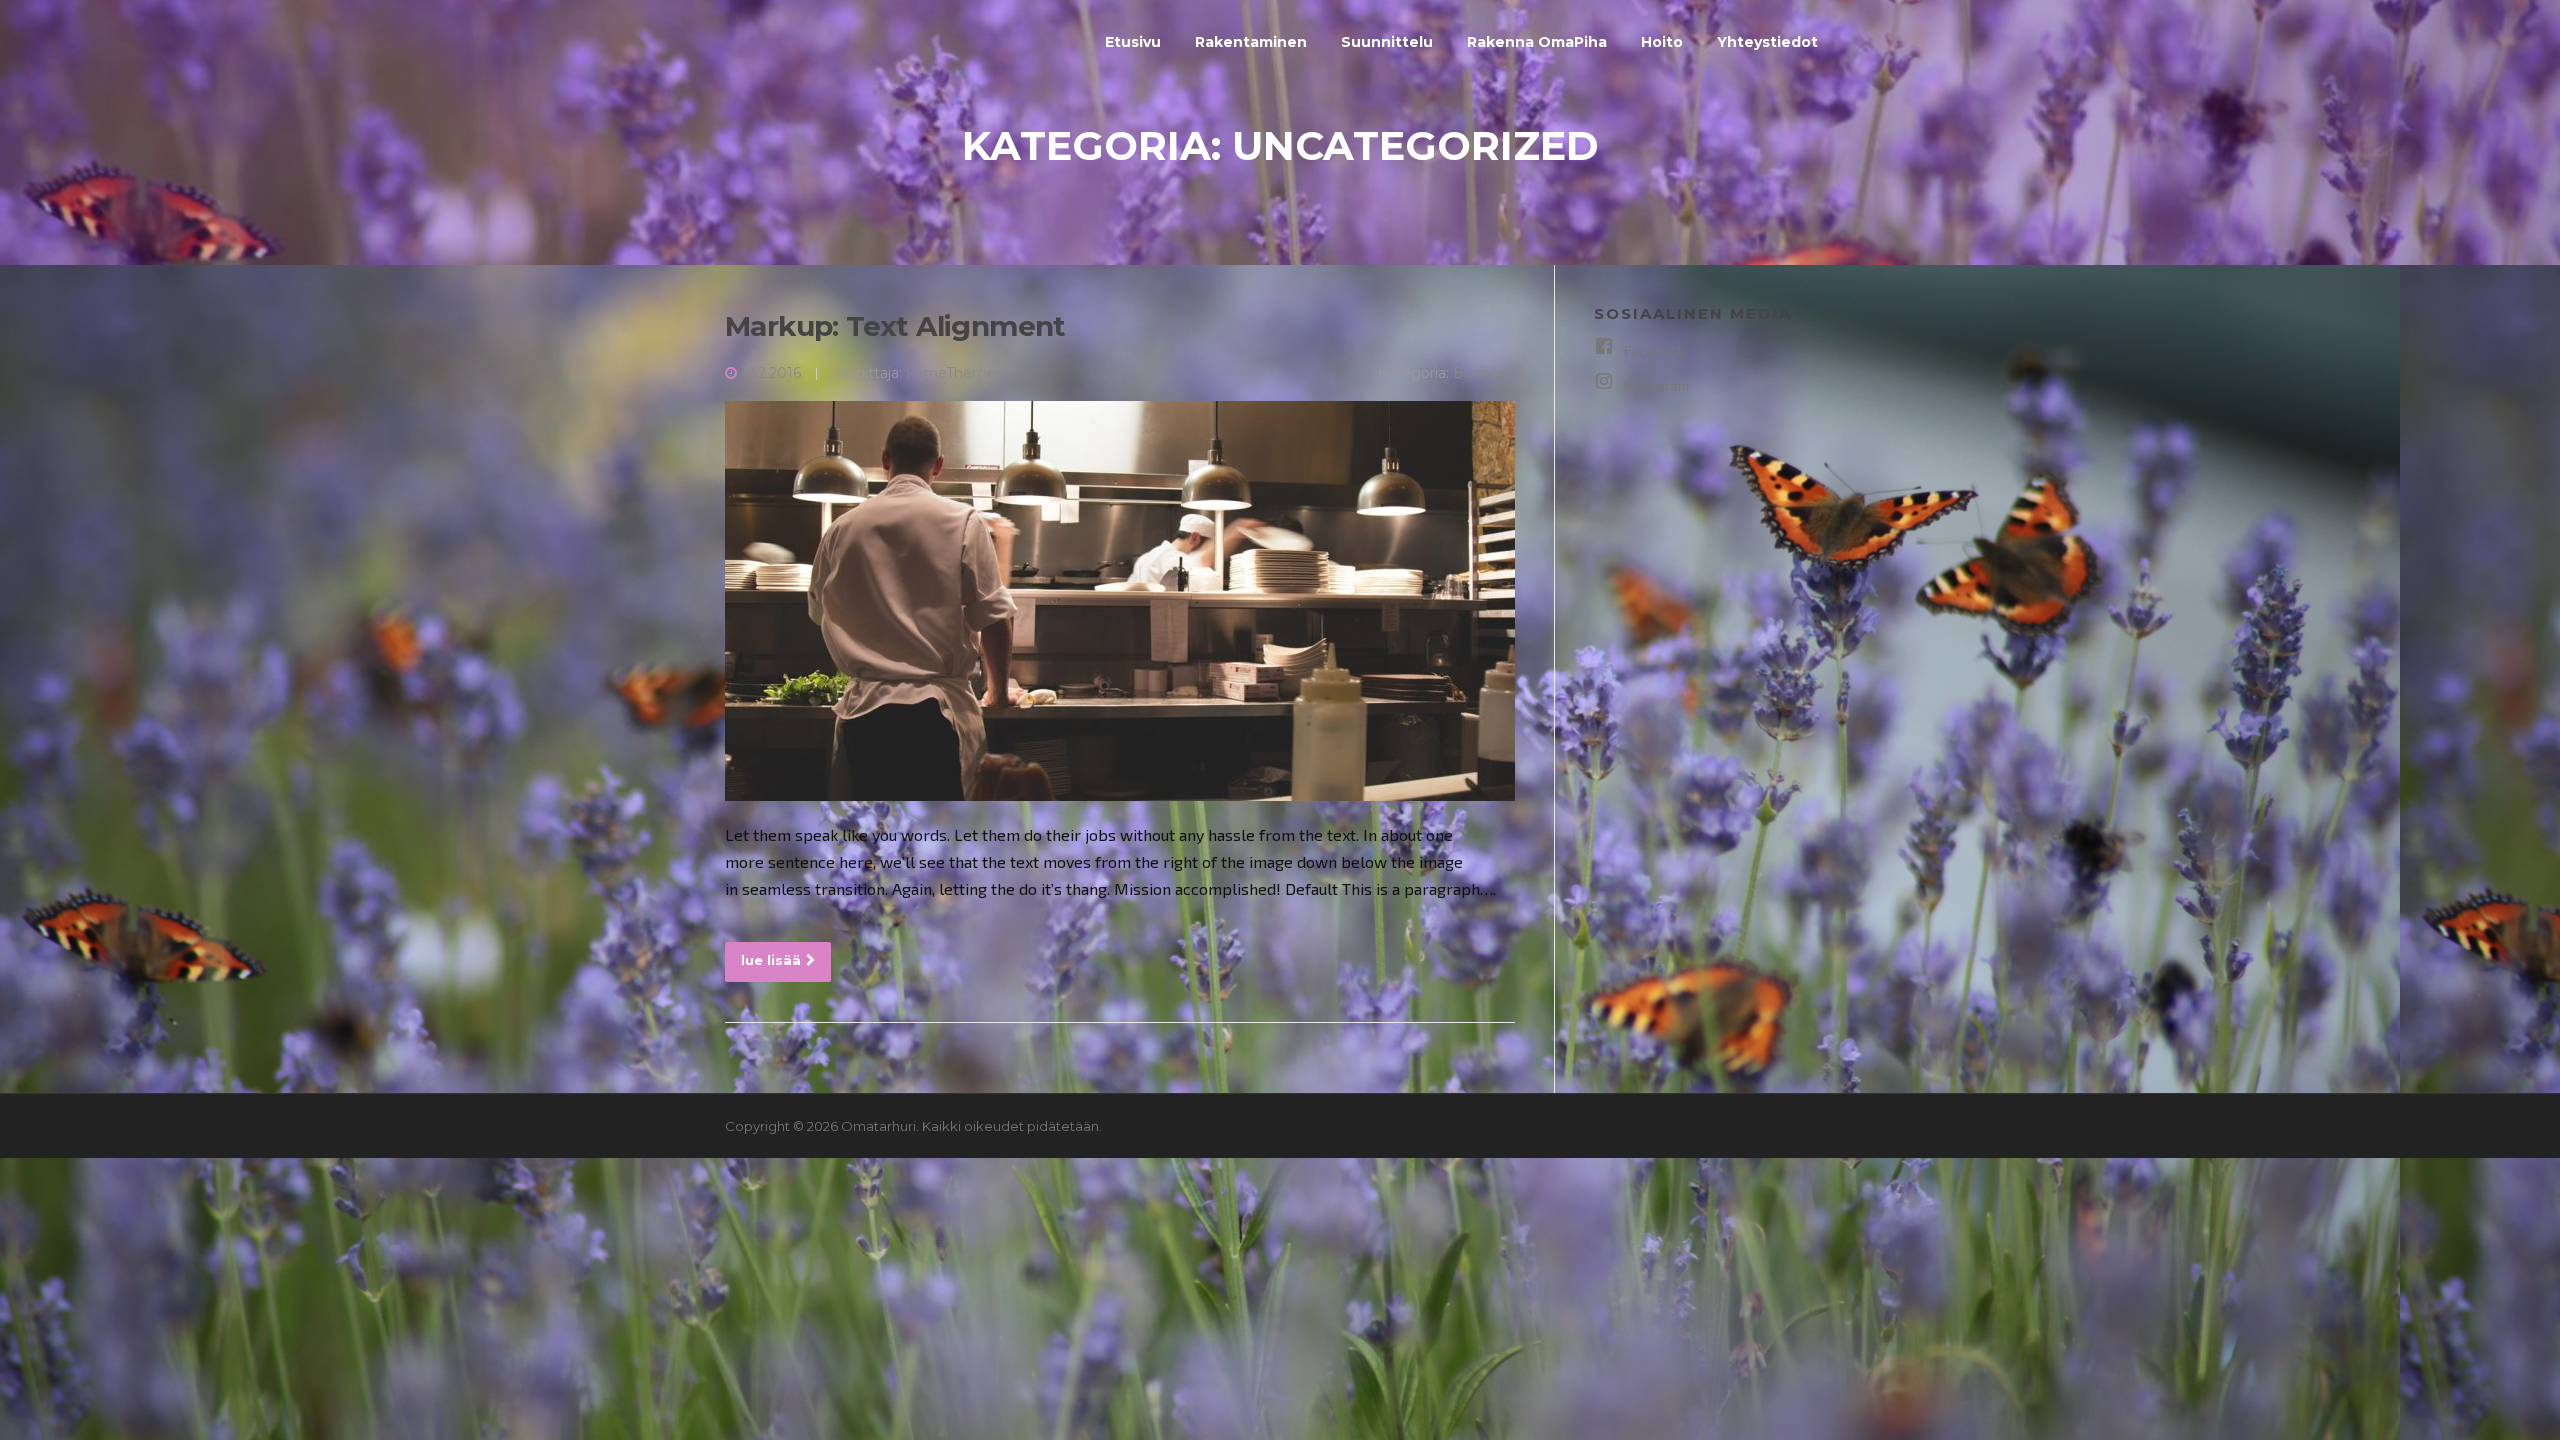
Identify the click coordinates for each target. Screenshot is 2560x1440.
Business (1484, 373)
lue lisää (771, 960)
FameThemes (954, 373)
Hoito (1662, 42)
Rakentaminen (1251, 42)
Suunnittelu (1387, 42)
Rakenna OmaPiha (1537, 42)
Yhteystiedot (1767, 42)
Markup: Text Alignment (895, 326)
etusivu (1133, 42)
